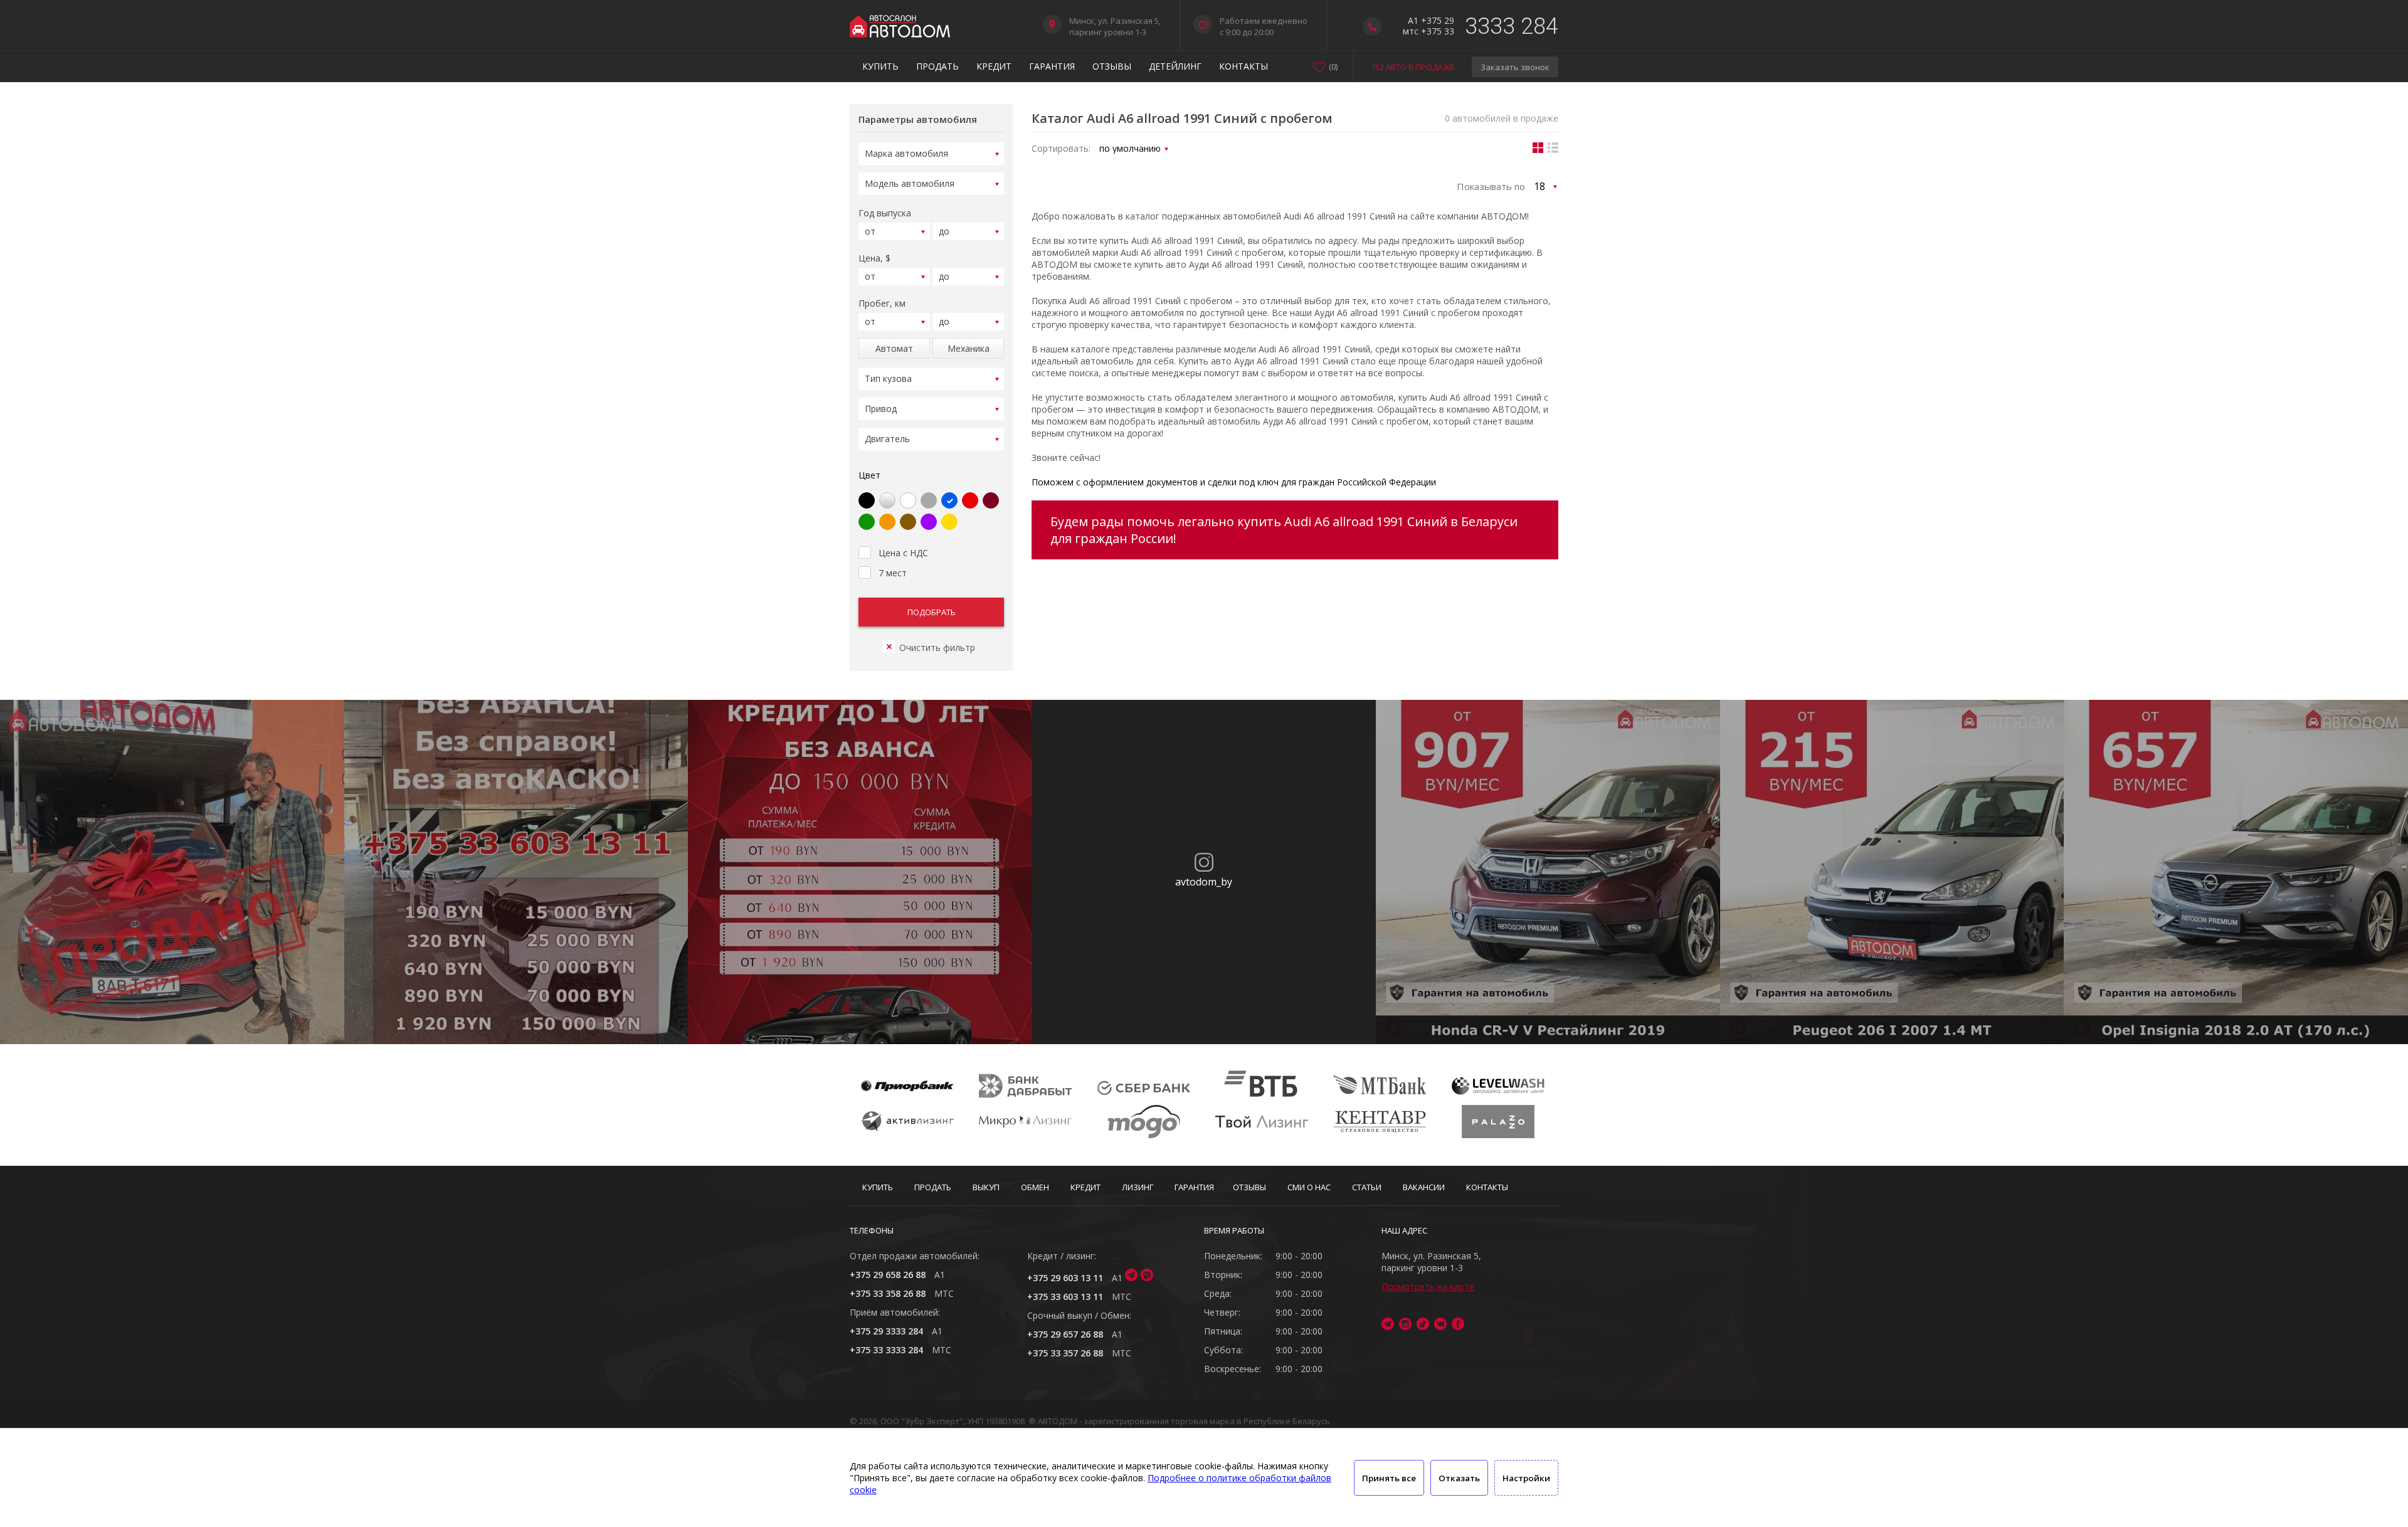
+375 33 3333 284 (886, 1350)
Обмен (1035, 1187)
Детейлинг (1175, 66)
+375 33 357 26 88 (1065, 1353)
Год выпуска (885, 213)
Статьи (1367, 1187)
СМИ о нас (1309, 1187)
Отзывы (1112, 66)
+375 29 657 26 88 (1065, 1334)
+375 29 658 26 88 (888, 1275)
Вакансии (1424, 1187)
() (1333, 66)
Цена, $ (874, 258)
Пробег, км (882, 303)
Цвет (869, 475)
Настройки (1526, 1478)
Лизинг (1138, 1187)
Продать (937, 66)
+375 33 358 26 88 (888, 1293)
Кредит (994, 66)
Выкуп (986, 1187)
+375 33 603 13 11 (1065, 1297)
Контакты (1244, 66)
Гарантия (1052, 66)
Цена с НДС (903, 553)
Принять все (1389, 1478)
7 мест (893, 573)
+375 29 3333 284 (886, 1331)
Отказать (1459, 1478)
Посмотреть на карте (1428, 1287)
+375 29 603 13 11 (1065, 1278)
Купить (880, 66)
